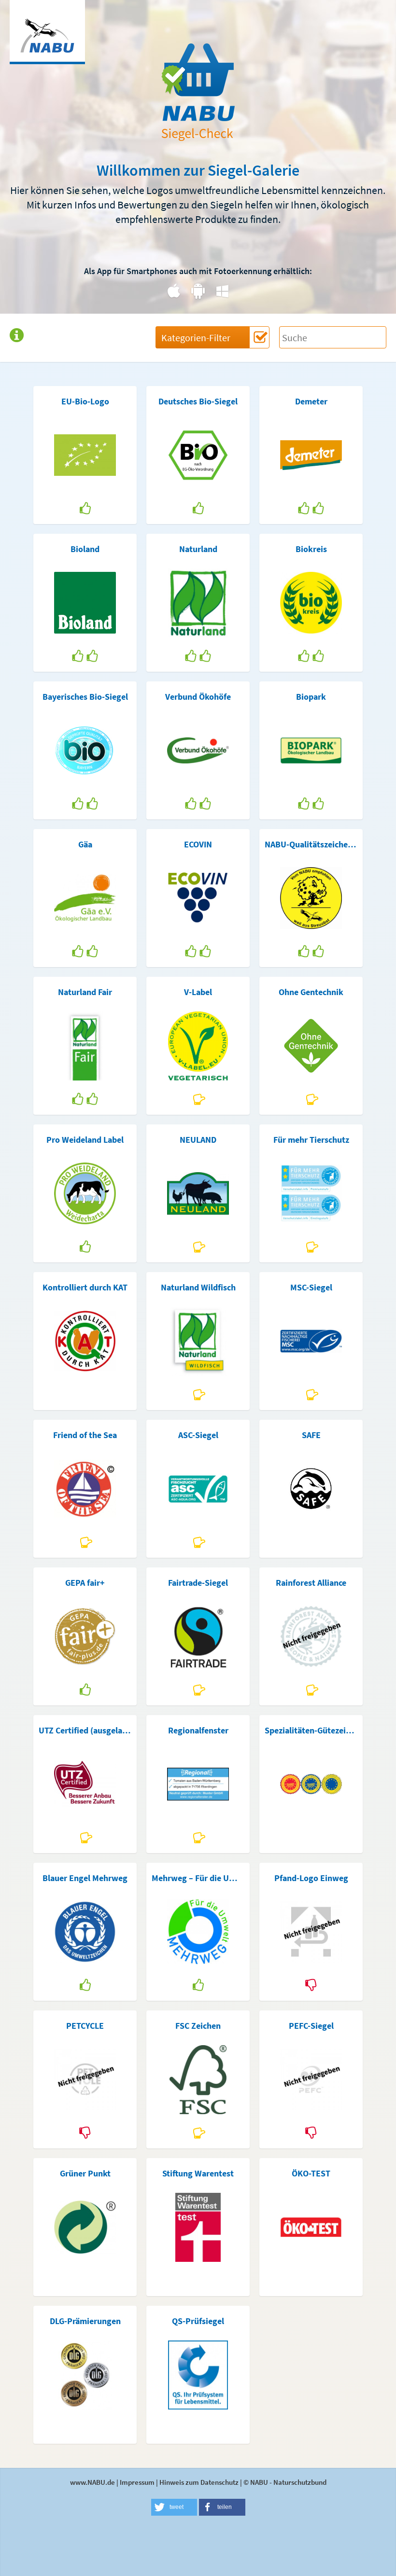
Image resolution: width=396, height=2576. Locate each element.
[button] (174, 2507)
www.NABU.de (92, 2482)
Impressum (137, 2482)
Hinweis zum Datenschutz (199, 2482)
